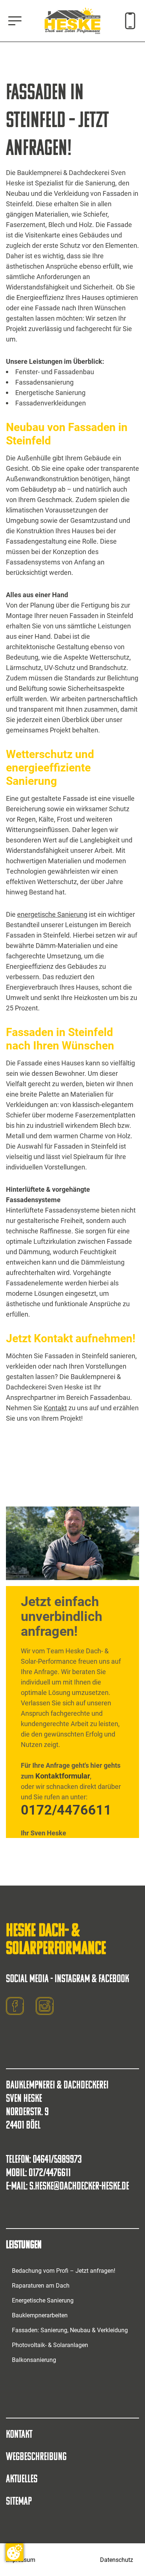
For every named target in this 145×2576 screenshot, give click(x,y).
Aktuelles (22, 2478)
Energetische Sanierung (43, 2300)
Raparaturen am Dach (41, 2285)
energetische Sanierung (52, 914)
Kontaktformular (63, 1776)
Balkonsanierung (34, 2360)
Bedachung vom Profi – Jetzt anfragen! (64, 2270)
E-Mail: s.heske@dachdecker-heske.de (67, 2186)
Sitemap (19, 2501)
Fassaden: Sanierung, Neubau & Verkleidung (70, 2330)
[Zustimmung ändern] (14, 2552)
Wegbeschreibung (36, 2456)
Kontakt (55, 1408)
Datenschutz (117, 2559)
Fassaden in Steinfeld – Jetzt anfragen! (57, 119)
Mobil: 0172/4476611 (38, 2172)
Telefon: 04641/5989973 (44, 2159)
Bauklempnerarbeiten (40, 2315)
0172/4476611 (66, 1809)
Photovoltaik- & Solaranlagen (50, 2345)
